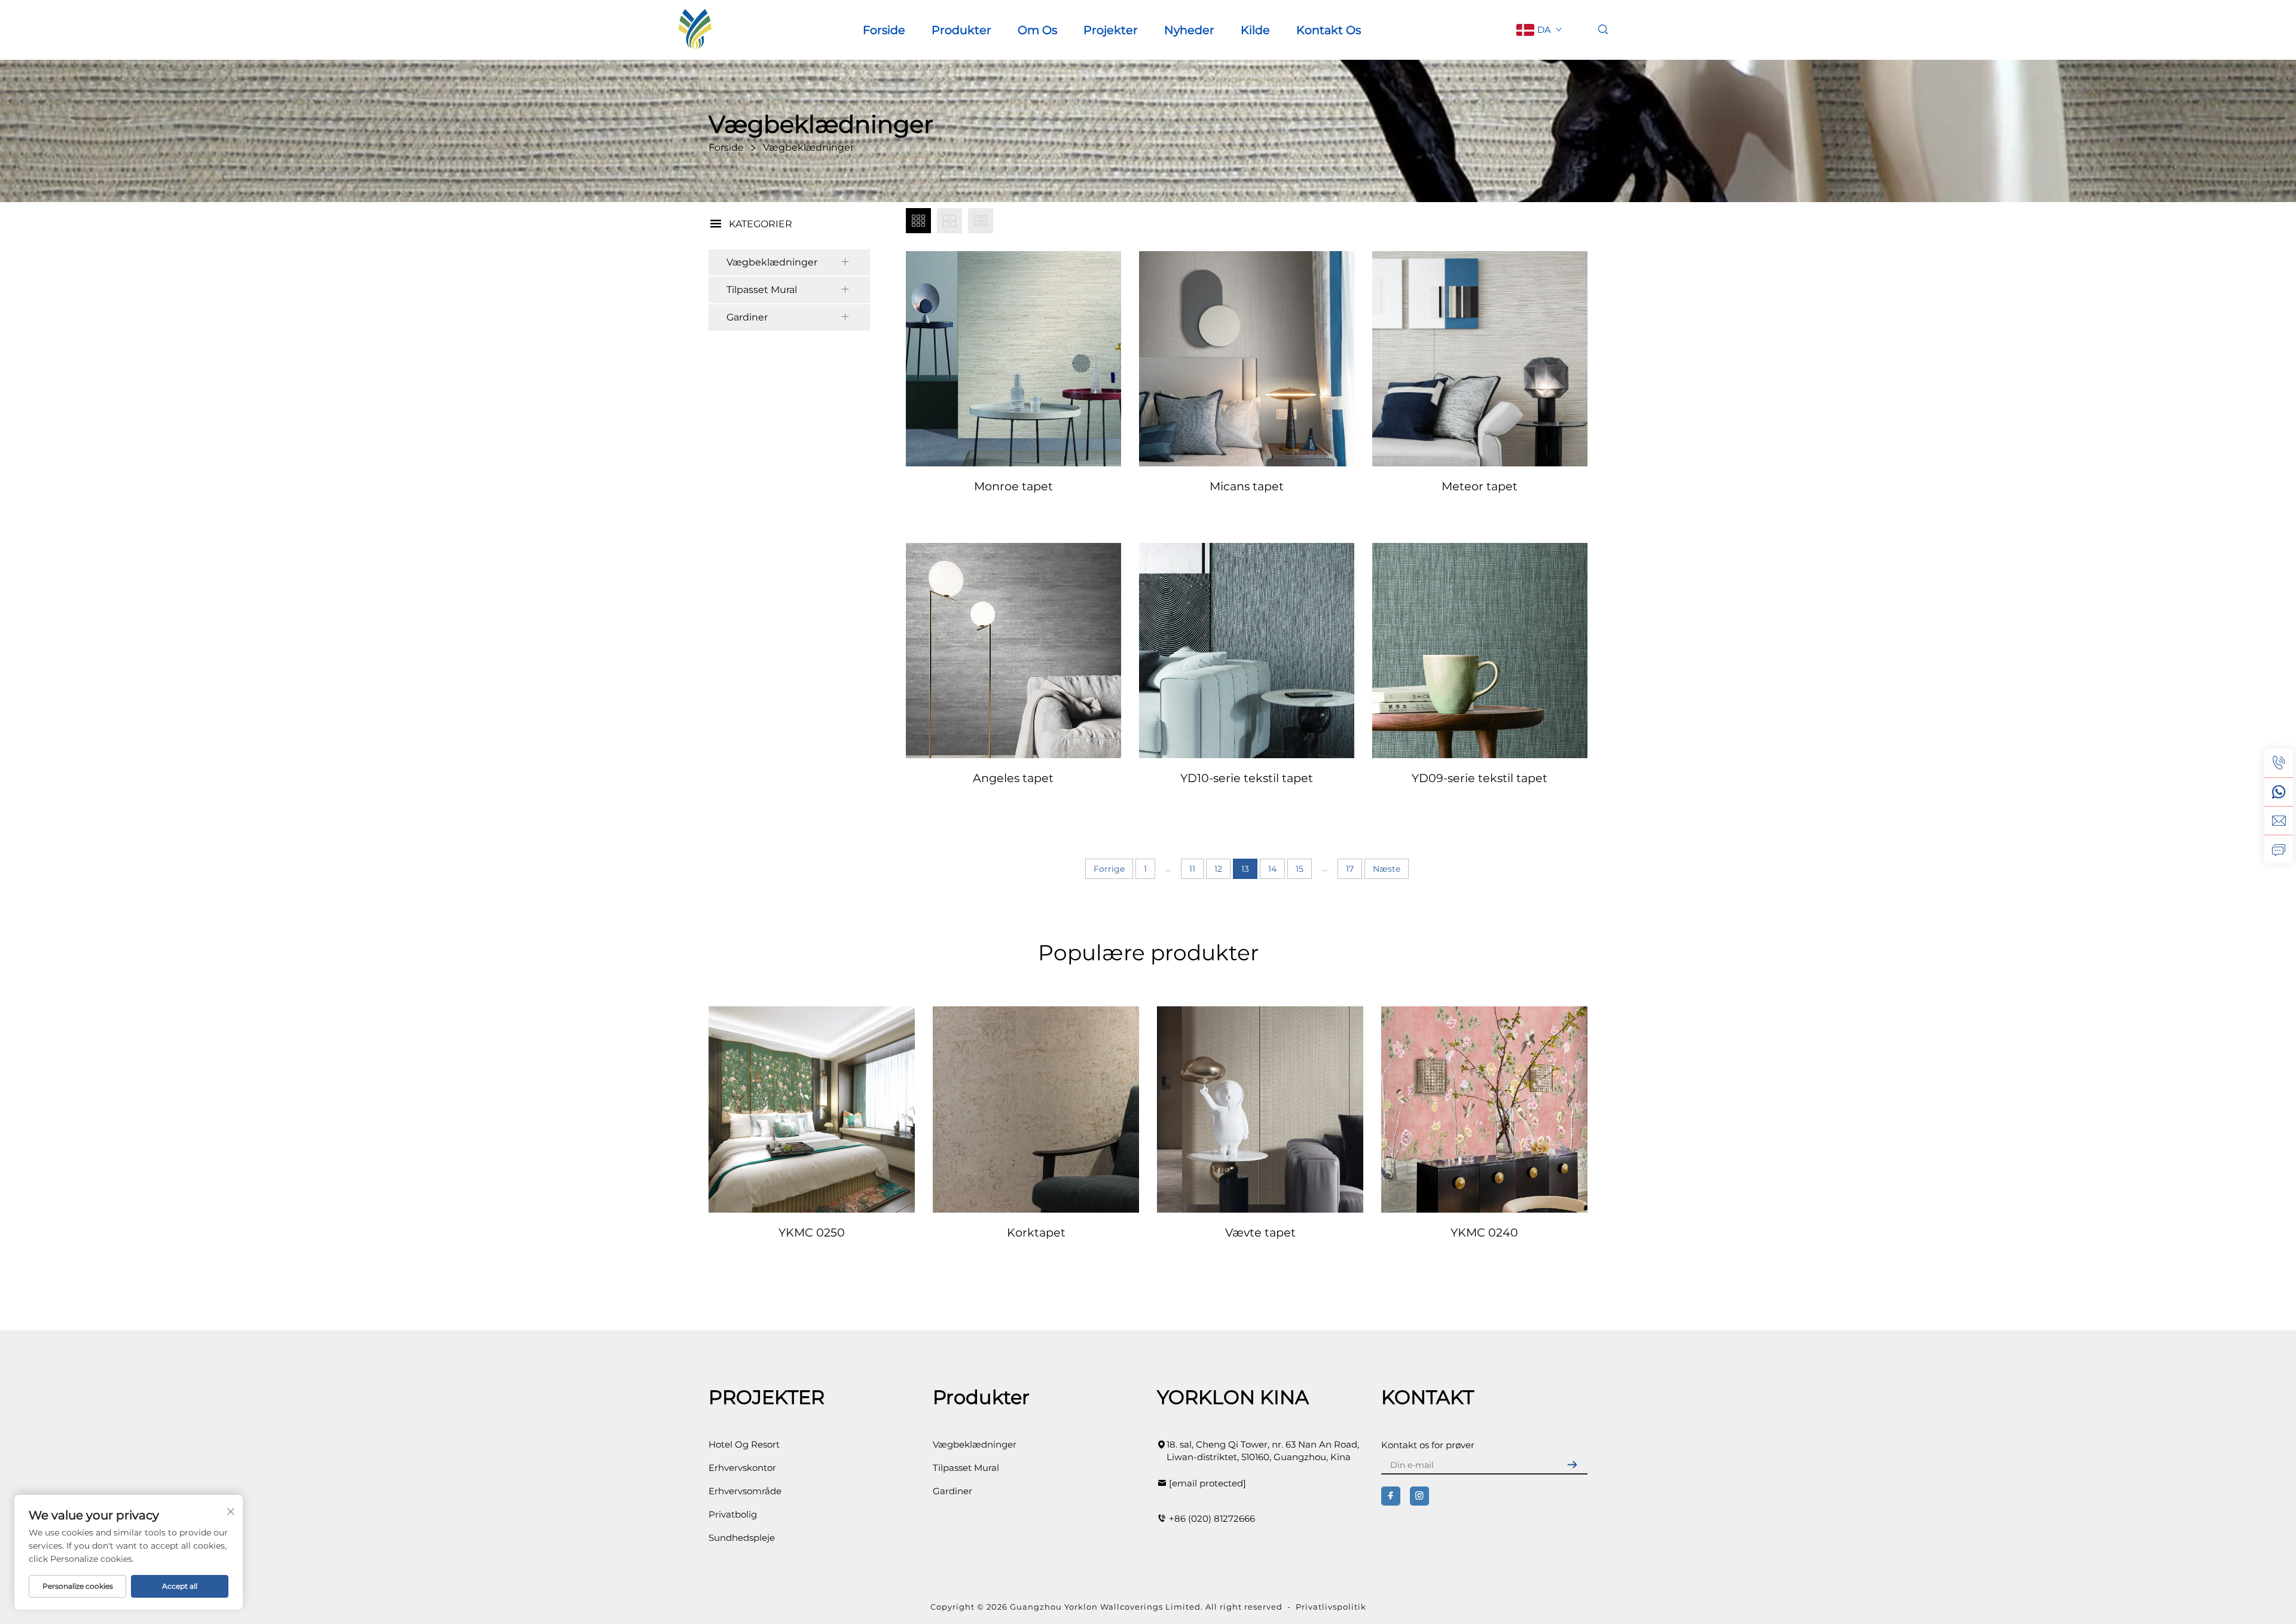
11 (1192, 869)
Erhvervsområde (745, 1491)
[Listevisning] (981, 221)
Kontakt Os (1329, 30)
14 (1272, 869)
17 (1350, 869)
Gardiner (747, 317)
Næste (1387, 869)
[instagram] (1419, 1496)
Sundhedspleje (742, 1538)
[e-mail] (2279, 820)
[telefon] (2279, 763)
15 (1300, 869)
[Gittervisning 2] (949, 221)
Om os (1037, 30)
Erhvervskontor (742, 1468)
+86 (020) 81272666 (1212, 1518)
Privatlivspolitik (1331, 1607)
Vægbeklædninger (772, 262)
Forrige (1109, 869)
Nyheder (1189, 30)
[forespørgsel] (2279, 849)
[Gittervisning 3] (918, 221)
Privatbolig (733, 1514)
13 (1245, 869)
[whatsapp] (2279, 792)
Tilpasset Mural (762, 290)
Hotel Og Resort (744, 1444)
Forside (884, 30)
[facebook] (1391, 1496)
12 (1218, 869)
